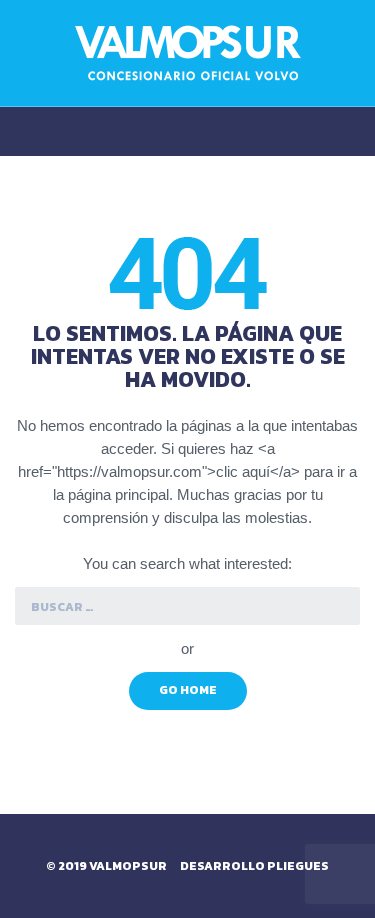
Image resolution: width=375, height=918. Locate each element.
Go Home (188, 690)
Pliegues (298, 866)
